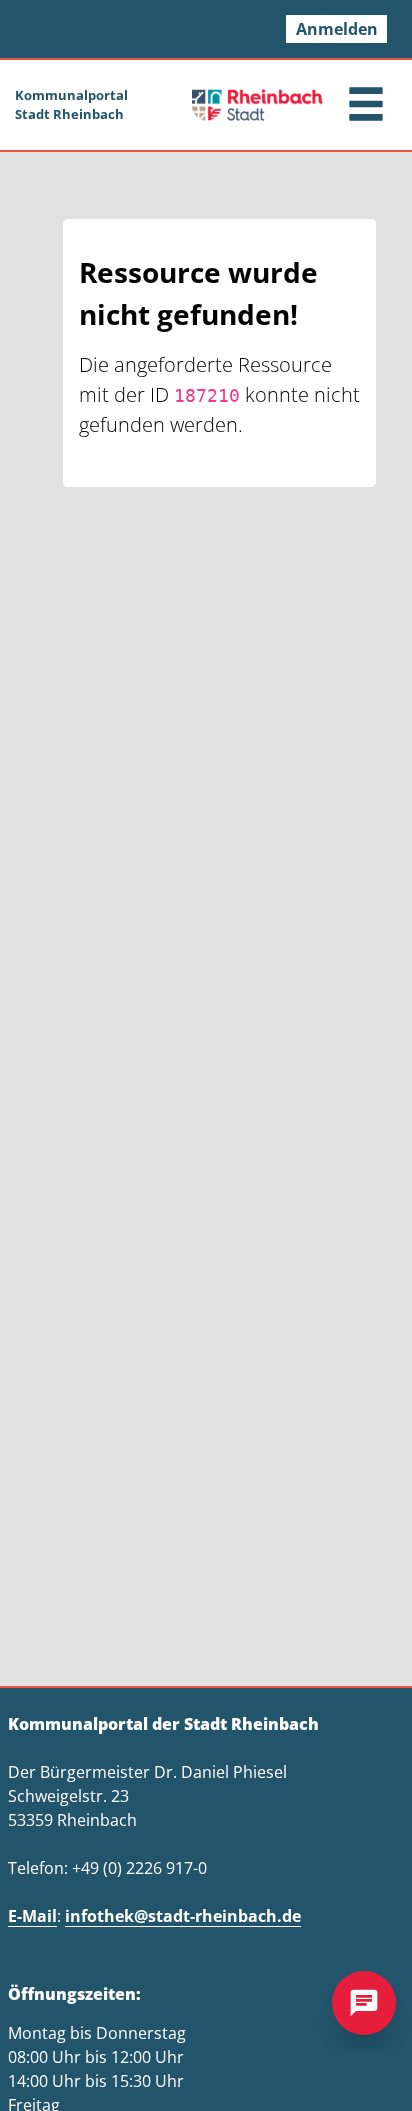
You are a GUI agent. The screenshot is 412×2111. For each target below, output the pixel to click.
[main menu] (366, 106)
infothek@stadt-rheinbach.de (183, 1916)
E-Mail (32, 1916)
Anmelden (337, 29)
